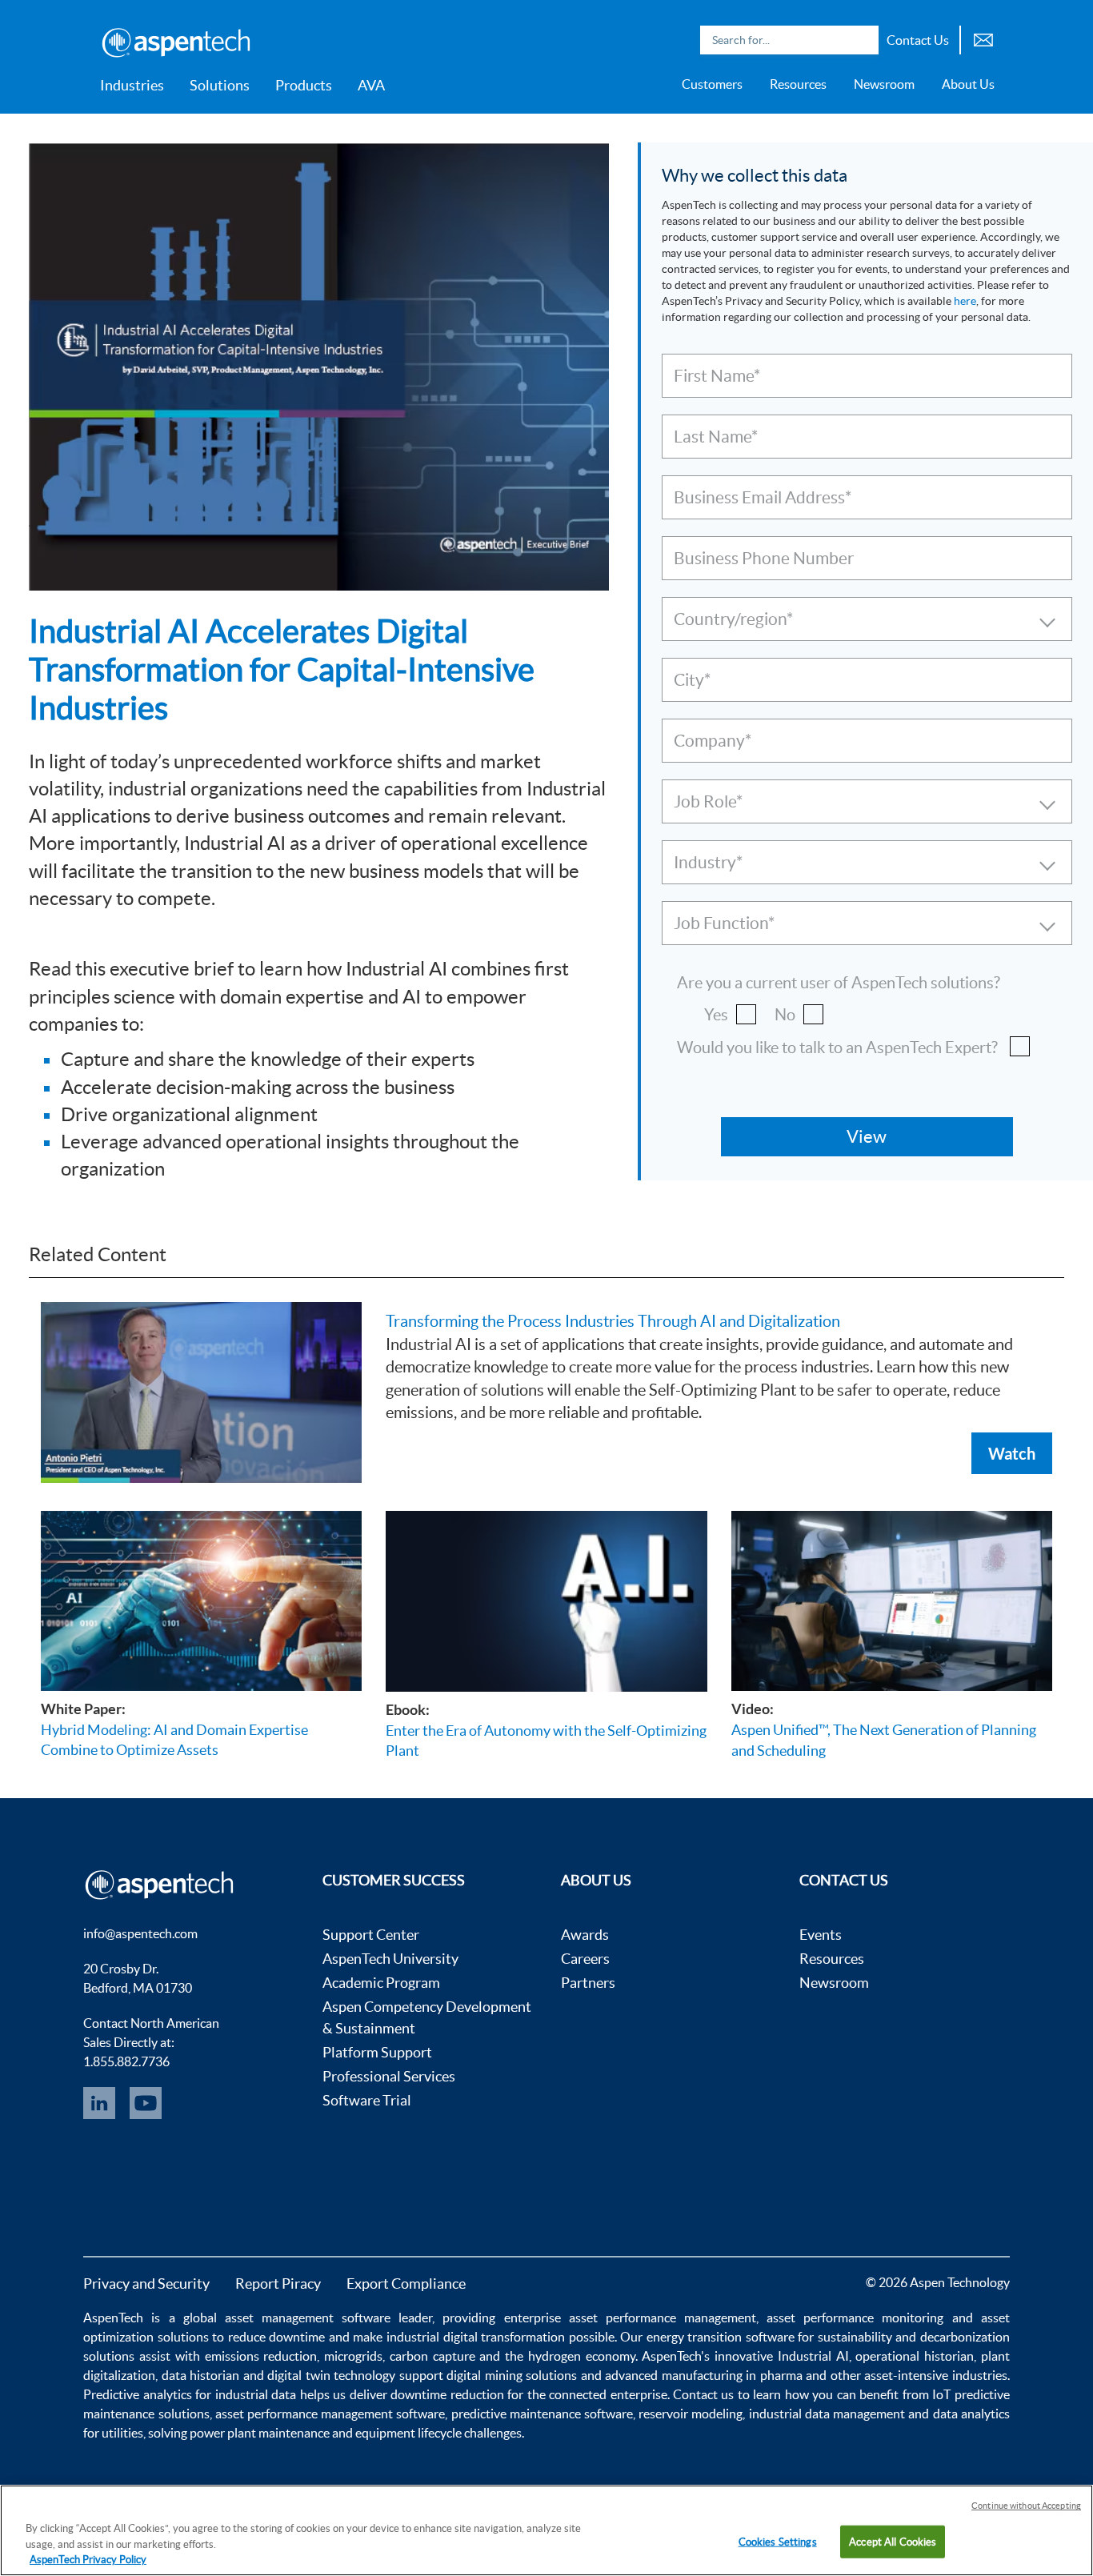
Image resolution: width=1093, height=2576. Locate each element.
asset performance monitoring (855, 2318)
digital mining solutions (512, 2375)
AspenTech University (390, 1959)
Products (304, 85)
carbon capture (432, 2356)
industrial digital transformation (476, 2337)
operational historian (915, 2356)
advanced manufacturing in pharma (703, 2375)
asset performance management (663, 2318)
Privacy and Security (146, 2284)
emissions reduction (261, 2356)
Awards (585, 1935)
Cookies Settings (778, 2541)
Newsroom (884, 84)
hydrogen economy (582, 2356)
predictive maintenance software (540, 2414)
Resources (798, 84)
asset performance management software (330, 2414)
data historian (201, 2375)
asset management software (308, 2318)
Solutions (220, 85)
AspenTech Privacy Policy (88, 2560)
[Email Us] (983, 38)
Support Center (371, 1935)
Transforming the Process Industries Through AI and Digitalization (613, 1321)
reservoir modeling (691, 2414)
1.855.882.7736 (126, 2061)
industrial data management (827, 2414)
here (965, 301)
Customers (712, 84)
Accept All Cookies (893, 2541)
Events (821, 1935)
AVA (371, 85)
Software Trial (367, 2100)
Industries (132, 85)
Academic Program (381, 1983)
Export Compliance (406, 2284)
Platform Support (377, 2052)
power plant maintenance (260, 2433)
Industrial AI (813, 2356)
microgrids (353, 2356)
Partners (588, 1983)
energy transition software (721, 2337)
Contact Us (918, 40)
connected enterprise (608, 2394)
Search (863, 40)
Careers (585, 1959)
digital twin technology (331, 2375)
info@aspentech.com (140, 1933)
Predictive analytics (137, 2394)
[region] (546, 2530)
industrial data (256, 2394)
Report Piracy (278, 2284)
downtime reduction (447, 2394)
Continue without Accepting (1026, 2506)
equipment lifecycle (408, 2433)
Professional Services (389, 2076)
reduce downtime (277, 2337)
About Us (968, 84)
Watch (1012, 1453)
